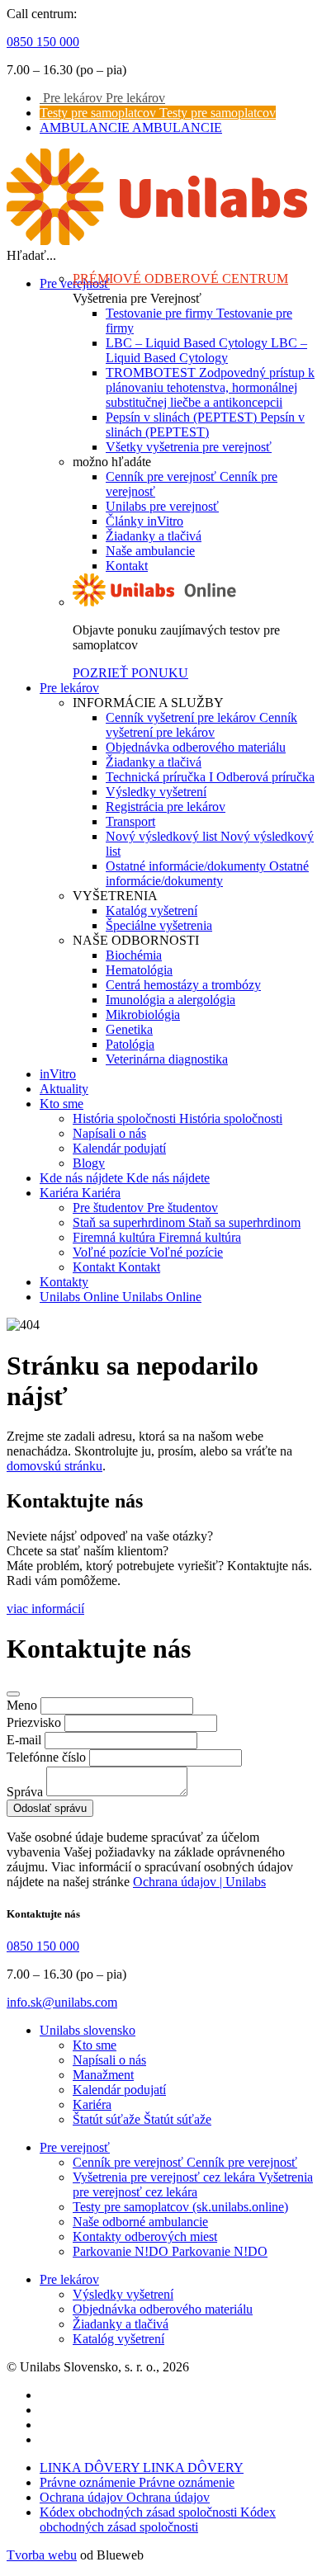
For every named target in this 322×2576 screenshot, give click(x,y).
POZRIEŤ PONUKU (130, 673)
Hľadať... (31, 255)
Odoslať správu (50, 1808)
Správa (25, 1792)
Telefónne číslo (46, 1757)
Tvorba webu (42, 2555)
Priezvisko (34, 1722)
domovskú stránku (54, 1466)
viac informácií (45, 1609)
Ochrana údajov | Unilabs (199, 1882)
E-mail (24, 1740)
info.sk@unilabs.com (62, 2002)
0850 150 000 (43, 42)
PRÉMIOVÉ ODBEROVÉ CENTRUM (180, 278)
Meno (22, 1705)
